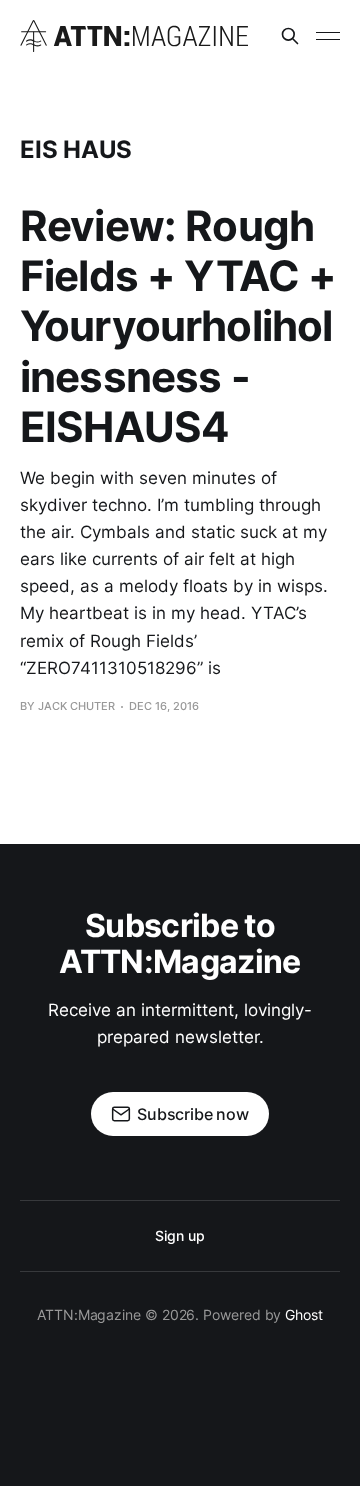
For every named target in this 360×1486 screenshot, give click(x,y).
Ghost (304, 1314)
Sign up (179, 1235)
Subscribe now (193, 1114)
